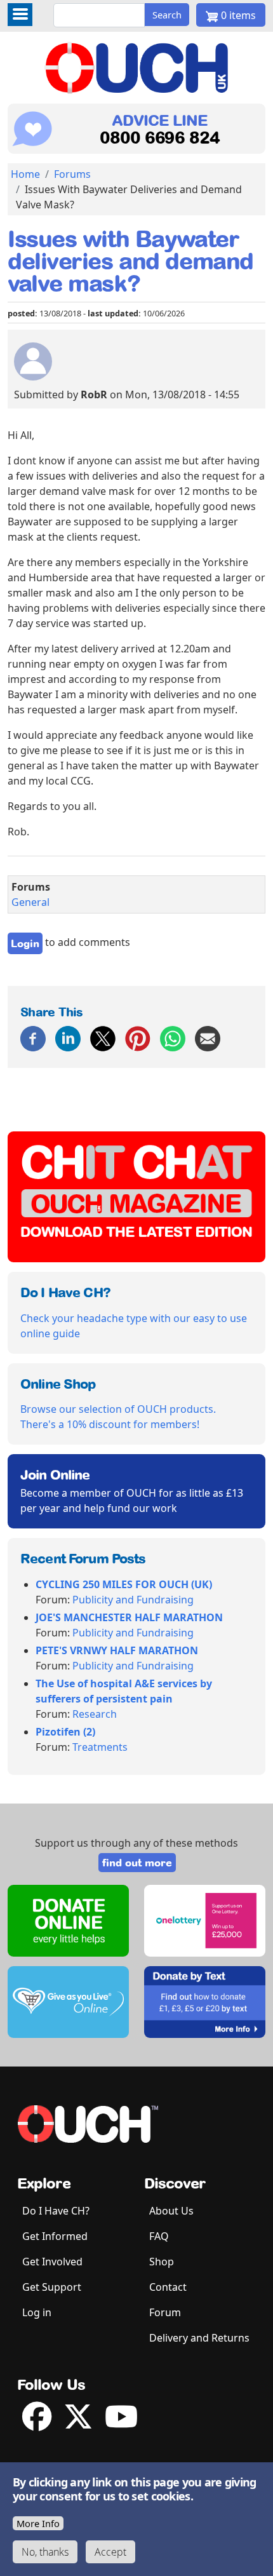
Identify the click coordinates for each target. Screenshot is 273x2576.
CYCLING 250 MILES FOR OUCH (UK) (124, 1584)
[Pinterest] (138, 1037)
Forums (72, 174)
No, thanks (45, 2552)
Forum (165, 2312)
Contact (168, 2287)
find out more (137, 1863)
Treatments (100, 1747)
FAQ (159, 2236)
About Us (171, 2211)
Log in (37, 2312)
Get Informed (55, 2236)
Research (95, 1714)
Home (25, 174)
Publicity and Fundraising (133, 1600)
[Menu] (20, 15)
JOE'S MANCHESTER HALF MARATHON (129, 1617)
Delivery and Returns (199, 2338)
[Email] (208, 1037)
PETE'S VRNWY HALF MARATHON (117, 1650)
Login (25, 943)
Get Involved (52, 2262)
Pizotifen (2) (65, 1732)
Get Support (52, 2287)
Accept (110, 2552)
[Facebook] (33, 1037)
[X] (103, 1037)
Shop (162, 2262)
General (30, 902)
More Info (38, 2523)
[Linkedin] (68, 1037)
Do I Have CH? (56, 2211)
